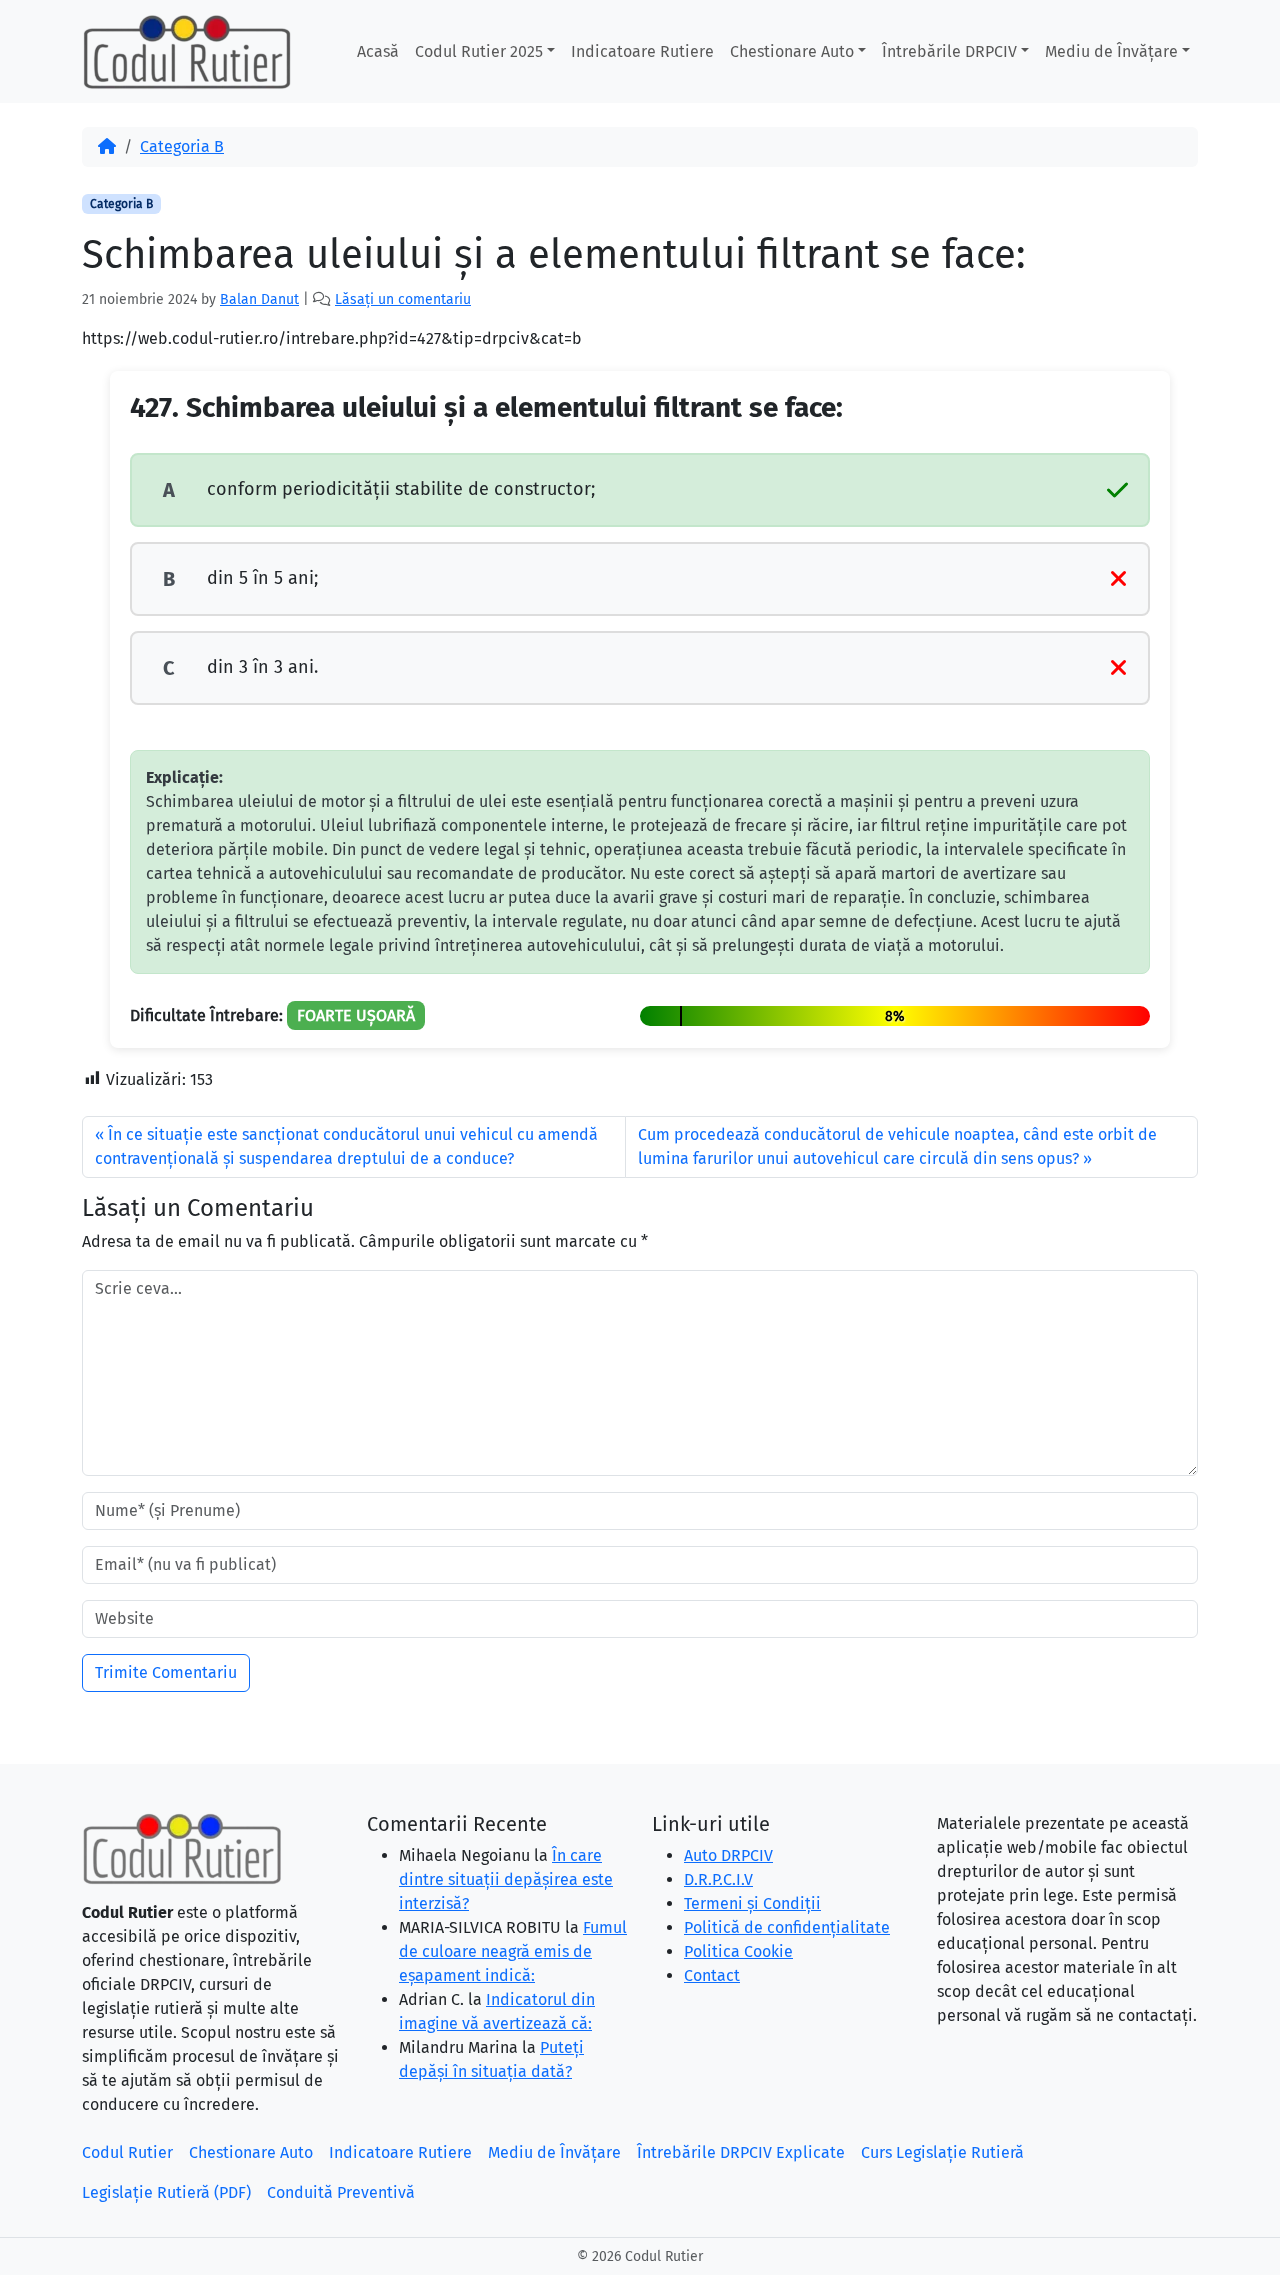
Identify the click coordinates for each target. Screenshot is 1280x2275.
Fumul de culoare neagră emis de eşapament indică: (513, 1951)
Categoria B (182, 146)
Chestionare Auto (792, 51)
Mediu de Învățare (1111, 51)
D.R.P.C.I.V (718, 1879)
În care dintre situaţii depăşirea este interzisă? (506, 1879)
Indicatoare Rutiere (642, 51)
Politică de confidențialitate (787, 1927)
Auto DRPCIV (728, 1855)
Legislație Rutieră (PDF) (166, 2192)
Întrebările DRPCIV (949, 51)
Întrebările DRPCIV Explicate (741, 2152)
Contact (712, 1975)
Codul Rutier (127, 2152)
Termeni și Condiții (752, 1903)
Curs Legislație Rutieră (942, 2152)
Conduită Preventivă (341, 2192)
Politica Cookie (738, 1951)
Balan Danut (259, 299)
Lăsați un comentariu (403, 299)
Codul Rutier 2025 (479, 51)
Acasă (378, 51)
